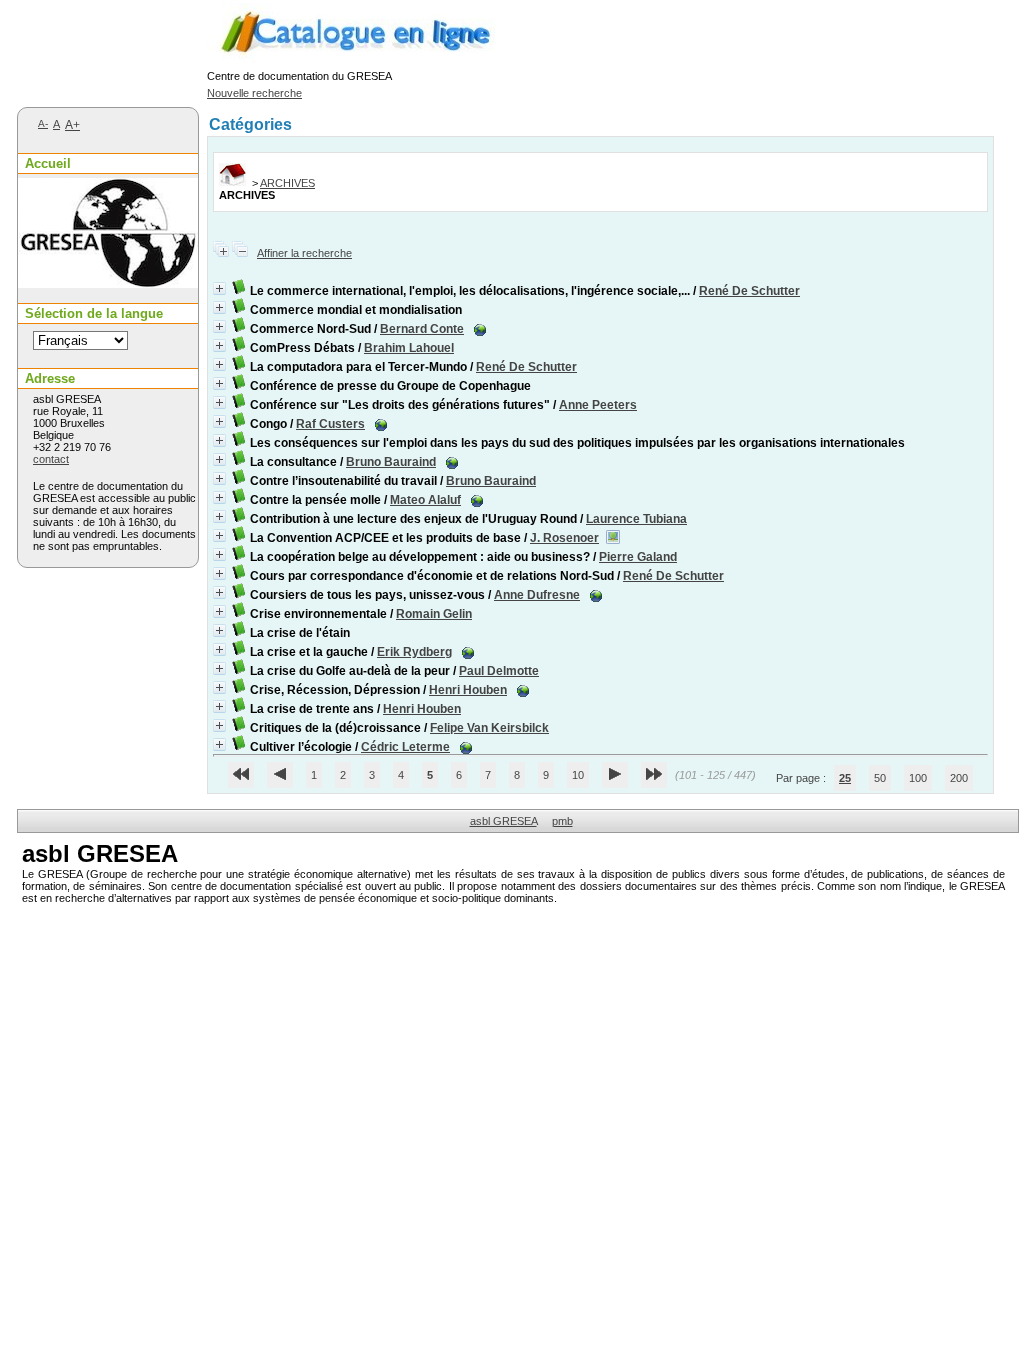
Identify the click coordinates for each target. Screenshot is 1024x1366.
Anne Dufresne (537, 595)
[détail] (219, 288)
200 (959, 778)
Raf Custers (330, 424)
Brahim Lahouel (409, 348)
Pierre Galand (638, 557)
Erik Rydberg (414, 652)
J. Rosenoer (564, 538)
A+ (72, 125)
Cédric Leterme (405, 747)
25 (845, 778)
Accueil (48, 163)
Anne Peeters (598, 405)
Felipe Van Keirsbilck (489, 728)
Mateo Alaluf (425, 500)
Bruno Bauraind (391, 462)
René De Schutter (749, 291)
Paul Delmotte (499, 671)
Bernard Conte (422, 329)
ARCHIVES (287, 183)
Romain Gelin (434, 614)
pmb (562, 821)
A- (43, 123)
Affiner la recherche (304, 253)
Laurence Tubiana (636, 519)
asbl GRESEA (503, 821)
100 (918, 778)
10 (578, 775)
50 (880, 778)
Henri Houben (468, 690)
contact (51, 459)
